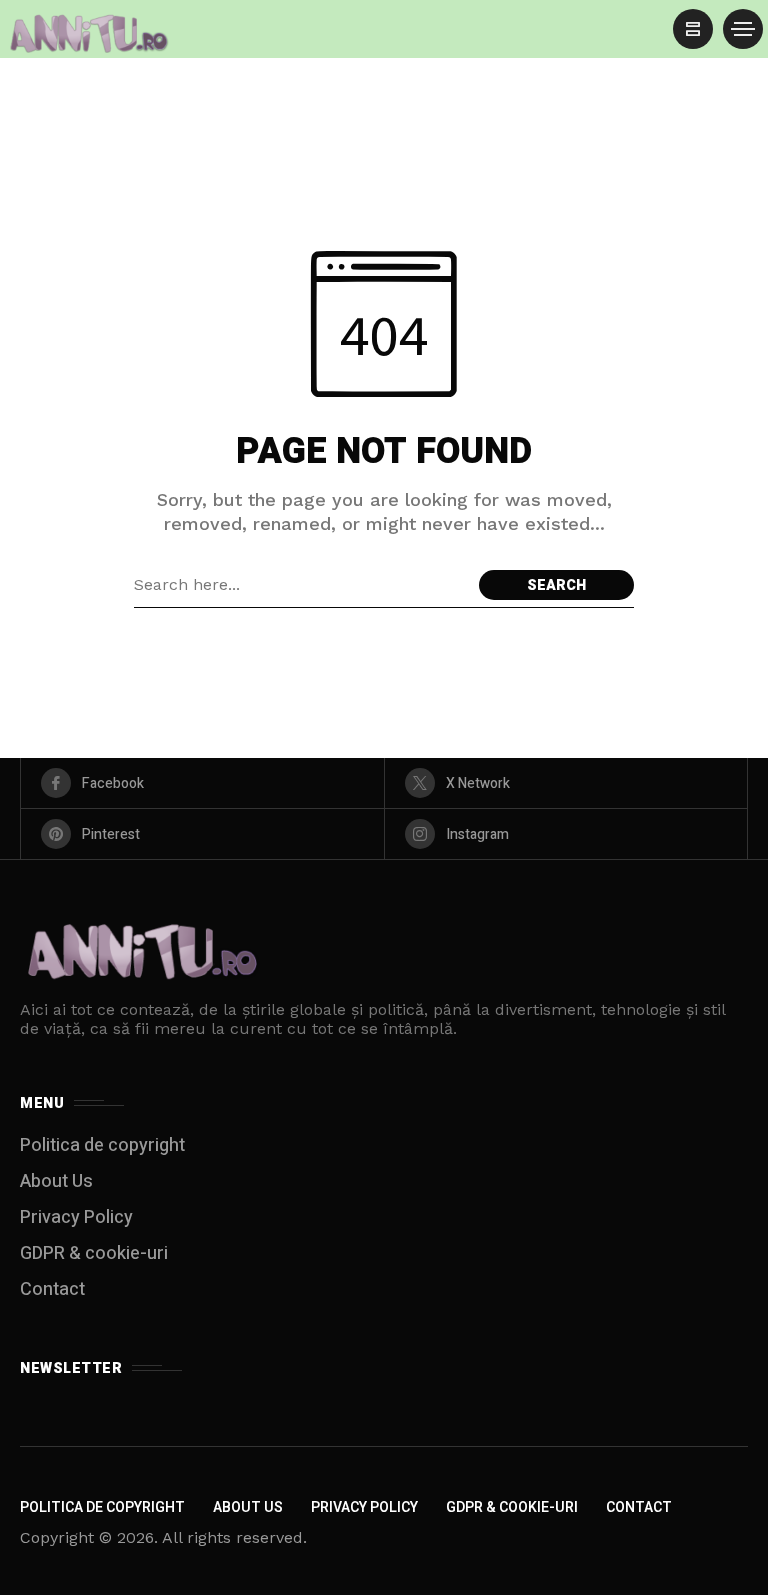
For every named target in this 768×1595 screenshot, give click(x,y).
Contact (52, 1289)
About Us (56, 1181)
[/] (693, 29)
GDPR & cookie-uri (94, 1253)
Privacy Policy (76, 1217)
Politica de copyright (102, 1145)
